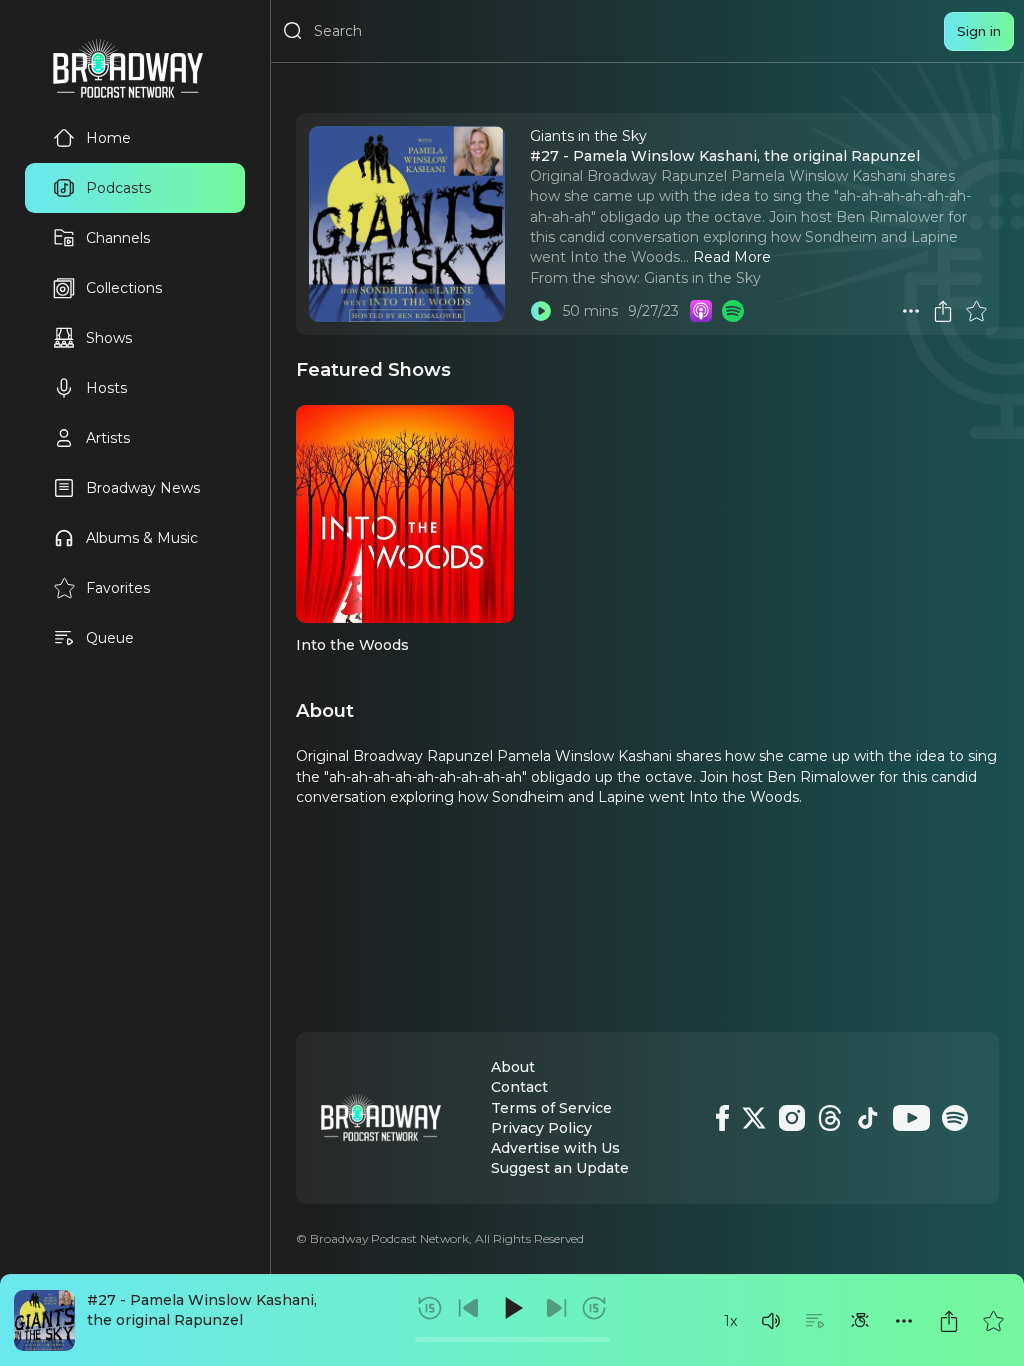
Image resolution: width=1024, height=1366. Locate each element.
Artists (108, 438)
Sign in (979, 31)
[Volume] (771, 1321)
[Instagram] (792, 1118)
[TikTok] (868, 1118)
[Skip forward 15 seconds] (594, 1308)
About (513, 1067)
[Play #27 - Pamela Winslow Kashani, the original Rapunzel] (541, 311)
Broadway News (143, 488)
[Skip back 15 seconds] (430, 1308)
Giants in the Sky (702, 278)
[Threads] (830, 1118)
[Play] (512, 1308)
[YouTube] (911, 1118)
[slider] (512, 1339)
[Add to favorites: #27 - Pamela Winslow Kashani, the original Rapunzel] (993, 1321)
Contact (519, 1087)
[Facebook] (722, 1118)
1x (730, 1321)
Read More (732, 257)
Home (108, 138)
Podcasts (118, 188)
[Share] (949, 1321)
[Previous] (469, 1308)
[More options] (904, 1321)
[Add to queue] (815, 1321)
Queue (110, 638)
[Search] (293, 31)
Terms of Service (551, 1108)
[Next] (556, 1308)
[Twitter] (754, 1118)
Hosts (106, 388)
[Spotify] (955, 1118)
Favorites (118, 588)
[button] (771, 1321)
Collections (124, 288)
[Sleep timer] (860, 1321)
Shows (109, 338)
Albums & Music (142, 538)
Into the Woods (352, 645)
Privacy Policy (541, 1128)
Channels (118, 238)
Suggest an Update (560, 1168)
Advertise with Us (555, 1148)
